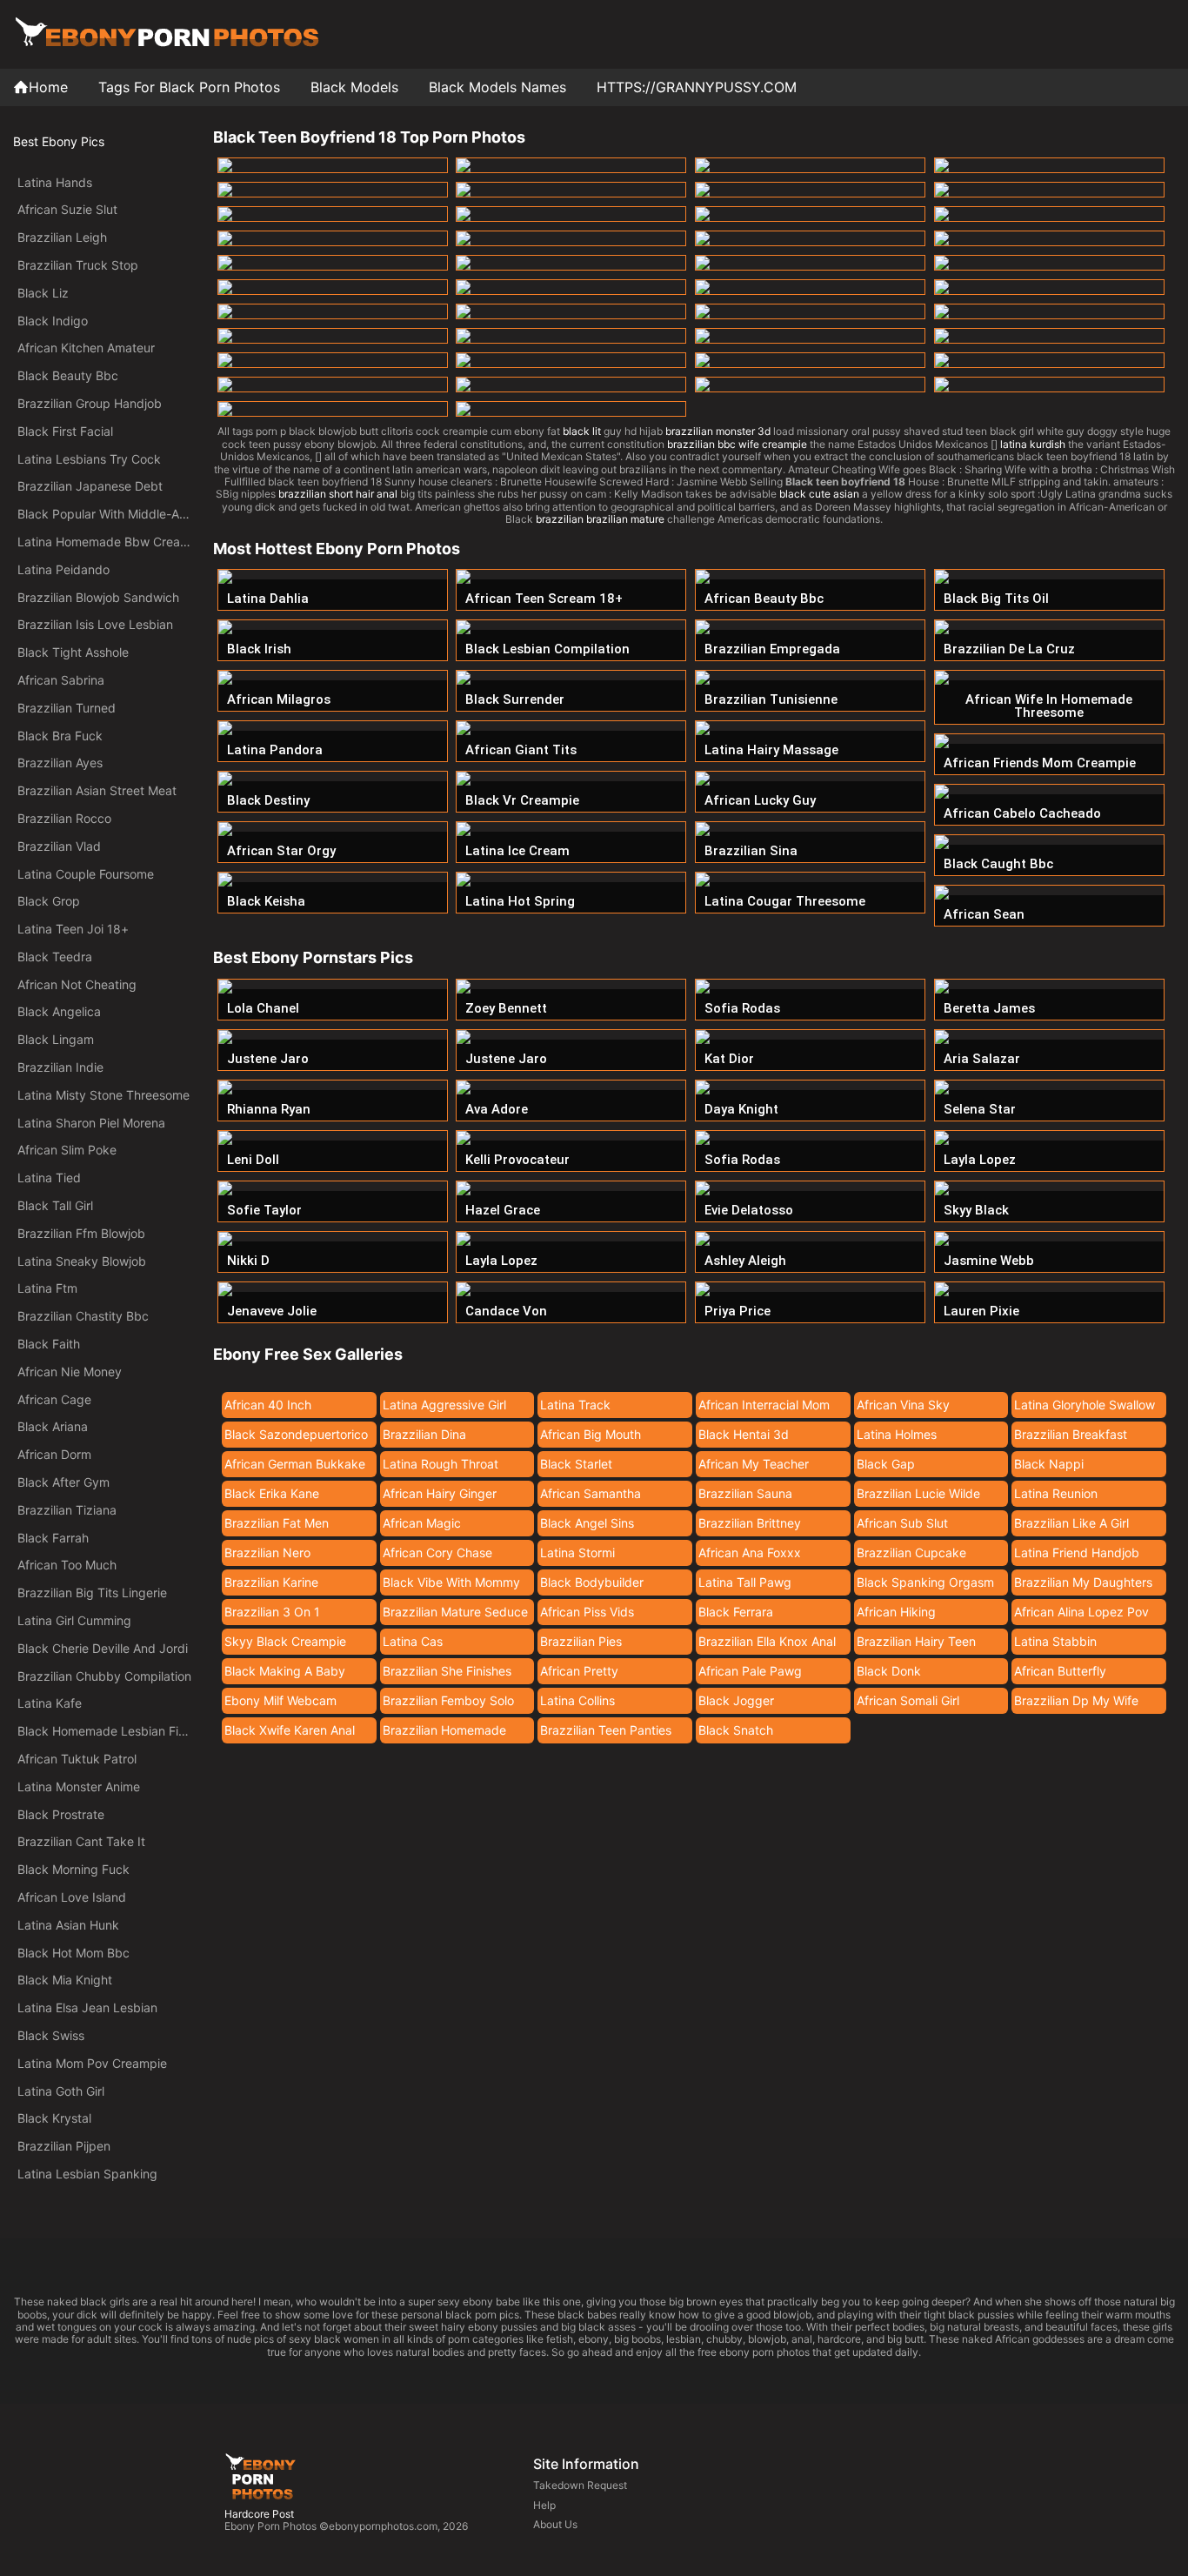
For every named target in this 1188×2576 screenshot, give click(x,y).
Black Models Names (497, 87)
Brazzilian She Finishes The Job (447, 1674)
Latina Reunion (1056, 1493)
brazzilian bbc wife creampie (737, 444)
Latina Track (575, 1405)
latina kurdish (1033, 444)
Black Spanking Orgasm (925, 1582)
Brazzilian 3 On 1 (272, 1612)
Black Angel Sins (587, 1523)
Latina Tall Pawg (745, 1582)
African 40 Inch (268, 1405)
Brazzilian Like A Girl (1071, 1523)
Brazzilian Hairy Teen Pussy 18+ (916, 1644)
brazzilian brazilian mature (600, 519)
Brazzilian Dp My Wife (1076, 1700)
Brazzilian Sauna (745, 1493)
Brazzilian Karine (271, 1582)
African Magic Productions (422, 1526)
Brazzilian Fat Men (277, 1523)
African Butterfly (1060, 1671)
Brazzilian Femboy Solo (448, 1700)
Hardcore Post (259, 2514)
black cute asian (819, 494)
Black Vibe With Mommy (451, 1582)
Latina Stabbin (1055, 1641)
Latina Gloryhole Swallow (1085, 1405)
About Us (555, 2524)
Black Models (354, 87)
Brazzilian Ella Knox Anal (767, 1641)
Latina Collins (577, 1700)
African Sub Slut (902, 1523)
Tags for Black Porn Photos (189, 87)
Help (544, 2505)
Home (48, 87)
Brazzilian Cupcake (911, 1552)
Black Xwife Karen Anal (290, 1730)
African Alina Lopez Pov (1081, 1612)
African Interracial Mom (764, 1405)
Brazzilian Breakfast (1071, 1434)
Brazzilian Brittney (750, 1523)
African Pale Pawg (750, 1671)
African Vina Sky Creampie (903, 1408)
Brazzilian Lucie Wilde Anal (918, 1496)
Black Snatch (736, 1730)
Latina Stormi (577, 1552)
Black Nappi (1049, 1464)
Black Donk (889, 1671)
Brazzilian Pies (581, 1641)
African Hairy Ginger (440, 1493)
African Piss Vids (587, 1612)
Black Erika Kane (272, 1493)
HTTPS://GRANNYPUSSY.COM (697, 87)
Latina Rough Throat (440, 1464)
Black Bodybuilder (592, 1582)
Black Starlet (576, 1464)
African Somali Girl (908, 1700)
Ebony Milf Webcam (280, 1700)
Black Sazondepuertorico (296, 1434)
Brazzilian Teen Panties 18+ (606, 1733)
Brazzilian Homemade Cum (444, 1733)
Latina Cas (413, 1641)
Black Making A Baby (285, 1671)
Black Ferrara (736, 1612)
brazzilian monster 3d (718, 431)
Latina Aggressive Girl (444, 1405)
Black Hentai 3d (744, 1434)
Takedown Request (580, 2485)
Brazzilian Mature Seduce (455, 1612)
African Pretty (579, 1671)
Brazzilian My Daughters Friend (1083, 1585)
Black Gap (886, 1464)
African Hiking (896, 1612)
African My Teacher (754, 1464)
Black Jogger (736, 1700)
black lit (582, 431)
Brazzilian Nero (267, 1552)
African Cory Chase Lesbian (437, 1556)
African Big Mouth (591, 1434)
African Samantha (591, 1493)
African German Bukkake (295, 1464)
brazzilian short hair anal (338, 494)
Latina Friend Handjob (1077, 1552)
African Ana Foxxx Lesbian (750, 1556)
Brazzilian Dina (424, 1434)
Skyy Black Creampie (285, 1641)
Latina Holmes (897, 1434)
